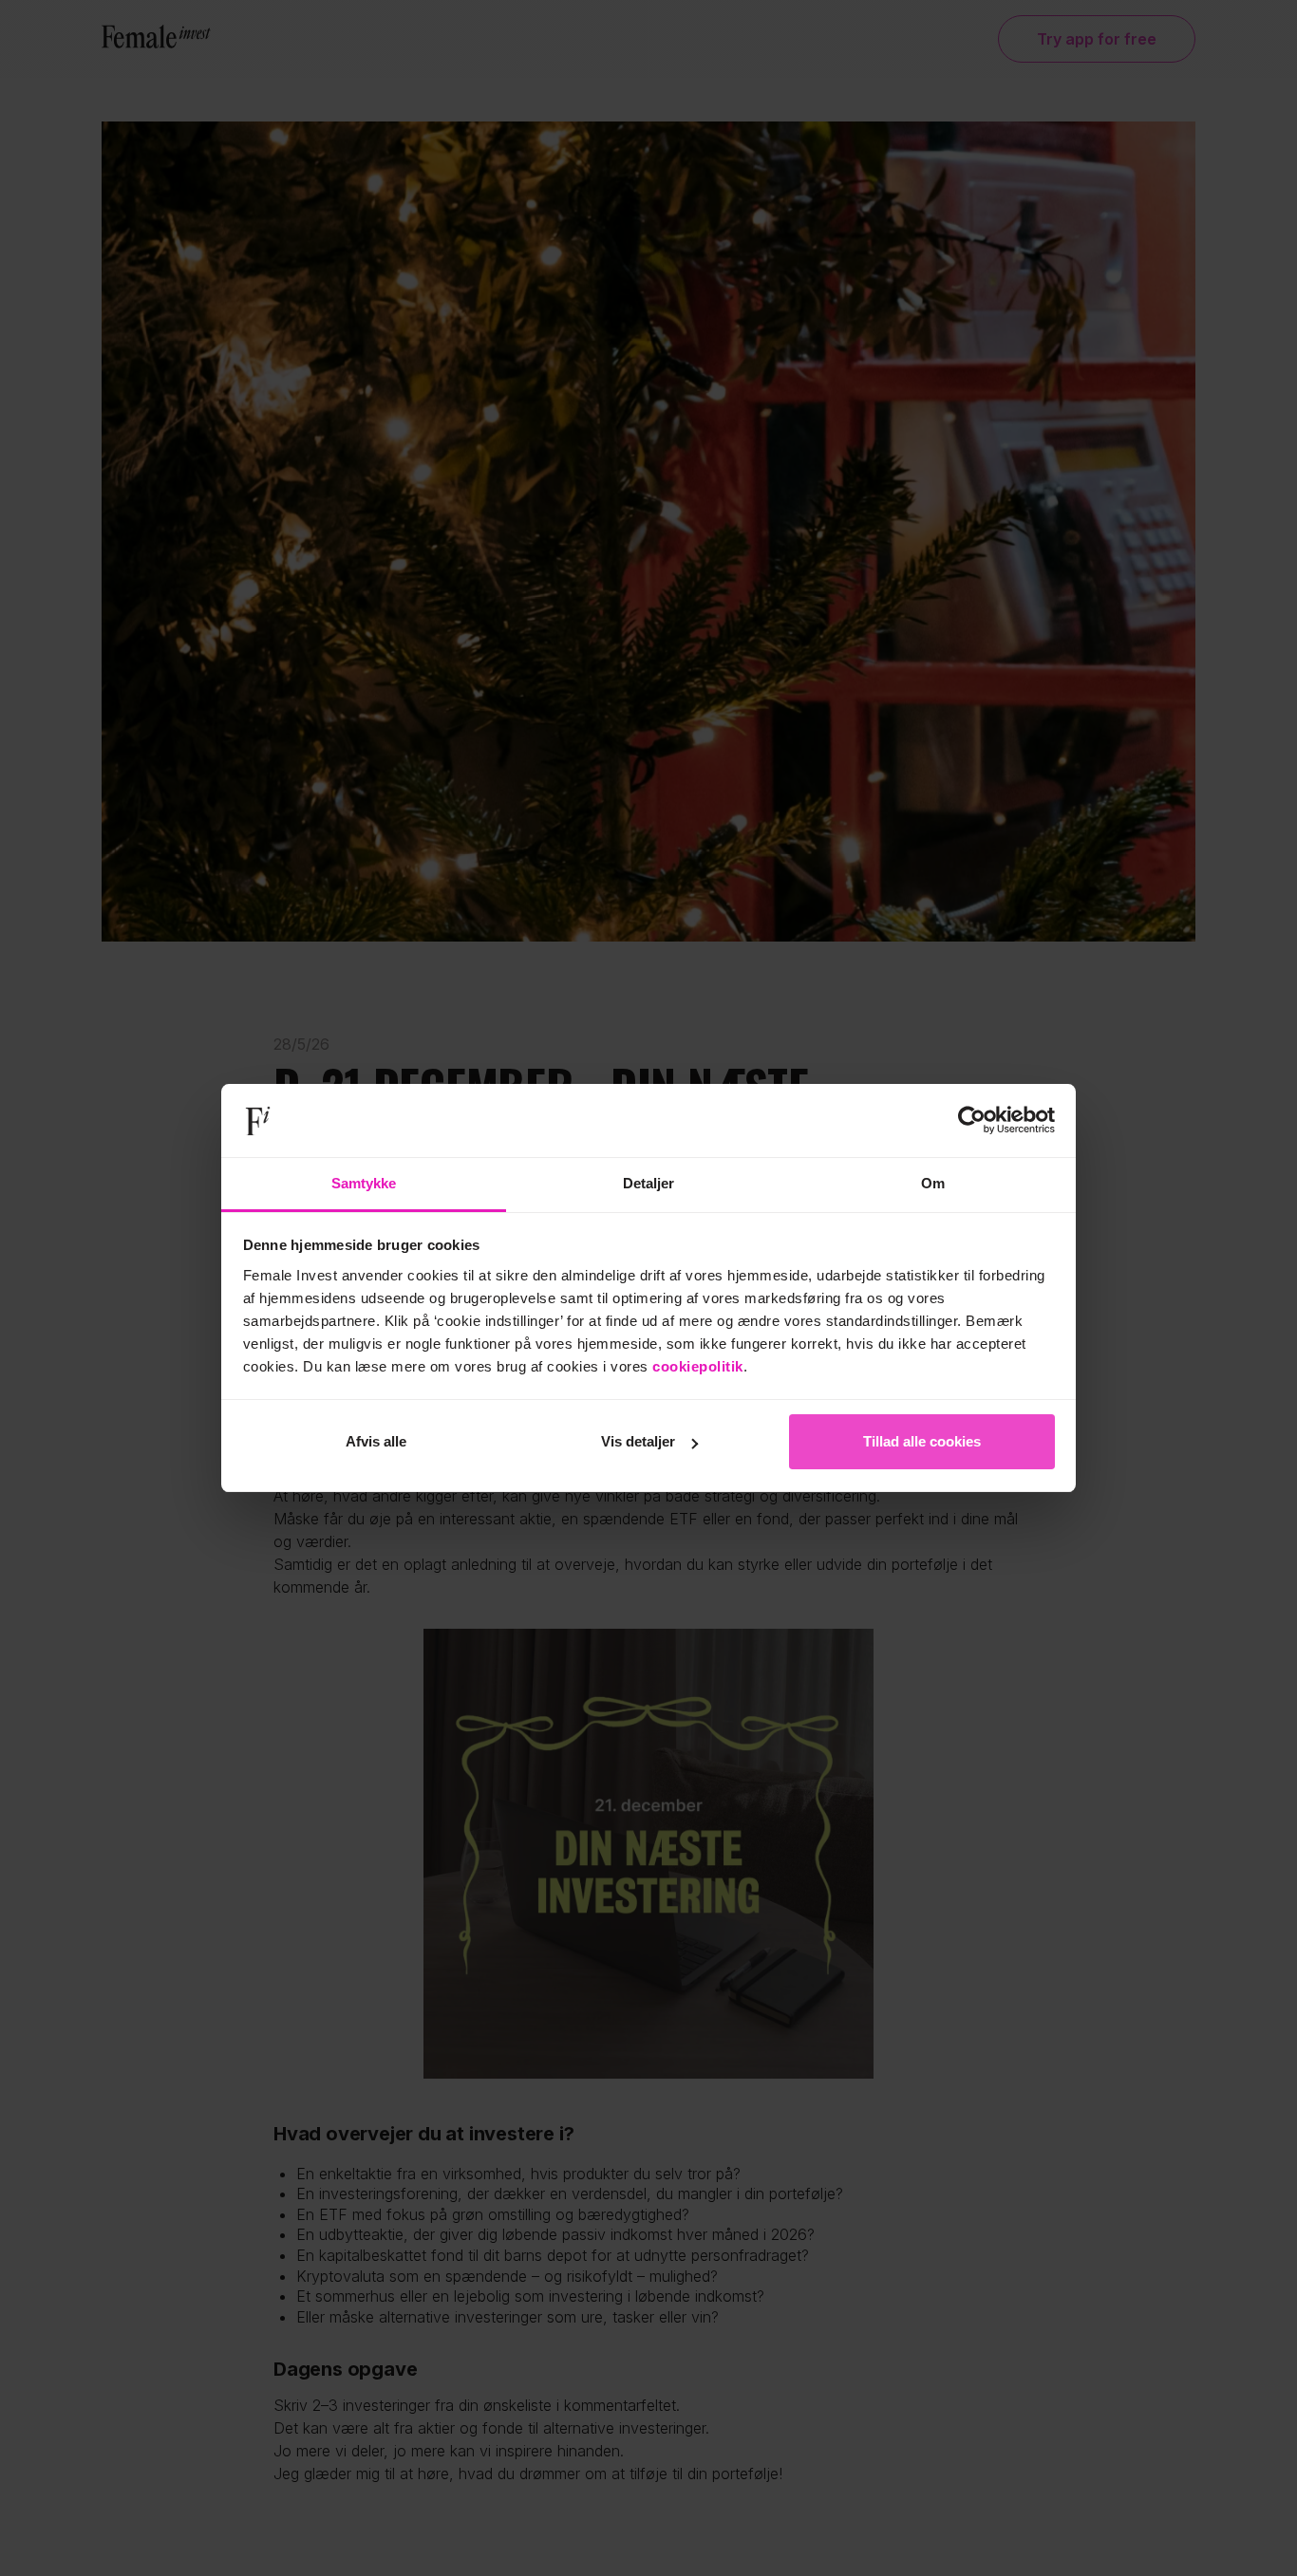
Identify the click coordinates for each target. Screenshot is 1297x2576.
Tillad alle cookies (922, 1441)
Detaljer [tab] (649, 1183)
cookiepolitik (698, 1366)
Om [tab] (933, 1183)
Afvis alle (376, 1441)
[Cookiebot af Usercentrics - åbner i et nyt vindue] (972, 1121)
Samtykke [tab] (364, 1183)
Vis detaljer (638, 1441)
